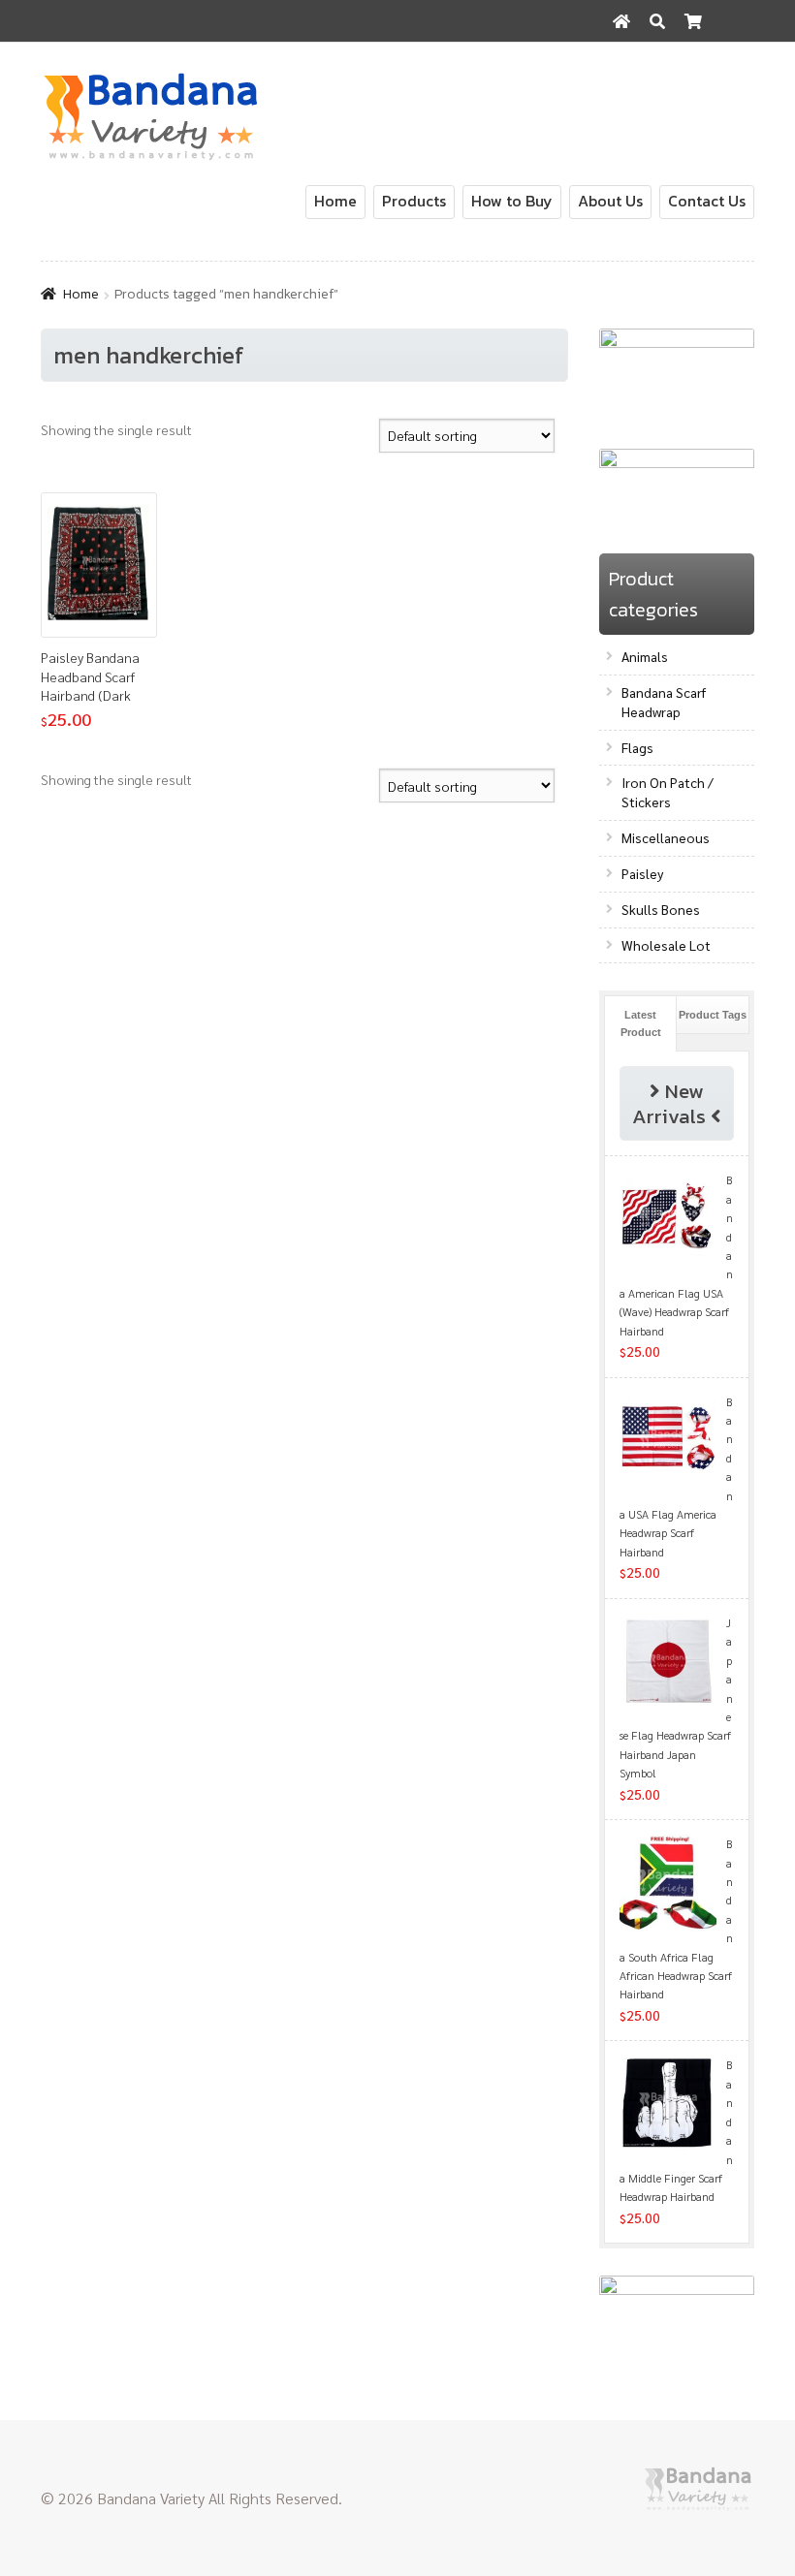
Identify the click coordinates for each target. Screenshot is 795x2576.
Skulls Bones (661, 909)
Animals (645, 656)
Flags (637, 747)
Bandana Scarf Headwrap (664, 702)
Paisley (642, 873)
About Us (610, 201)
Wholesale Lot (666, 945)
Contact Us (707, 201)
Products (414, 201)
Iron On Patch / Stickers (668, 792)
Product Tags (713, 1015)
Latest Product (641, 1023)
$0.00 (724, 63)
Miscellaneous (666, 837)
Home (335, 201)
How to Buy (512, 201)
